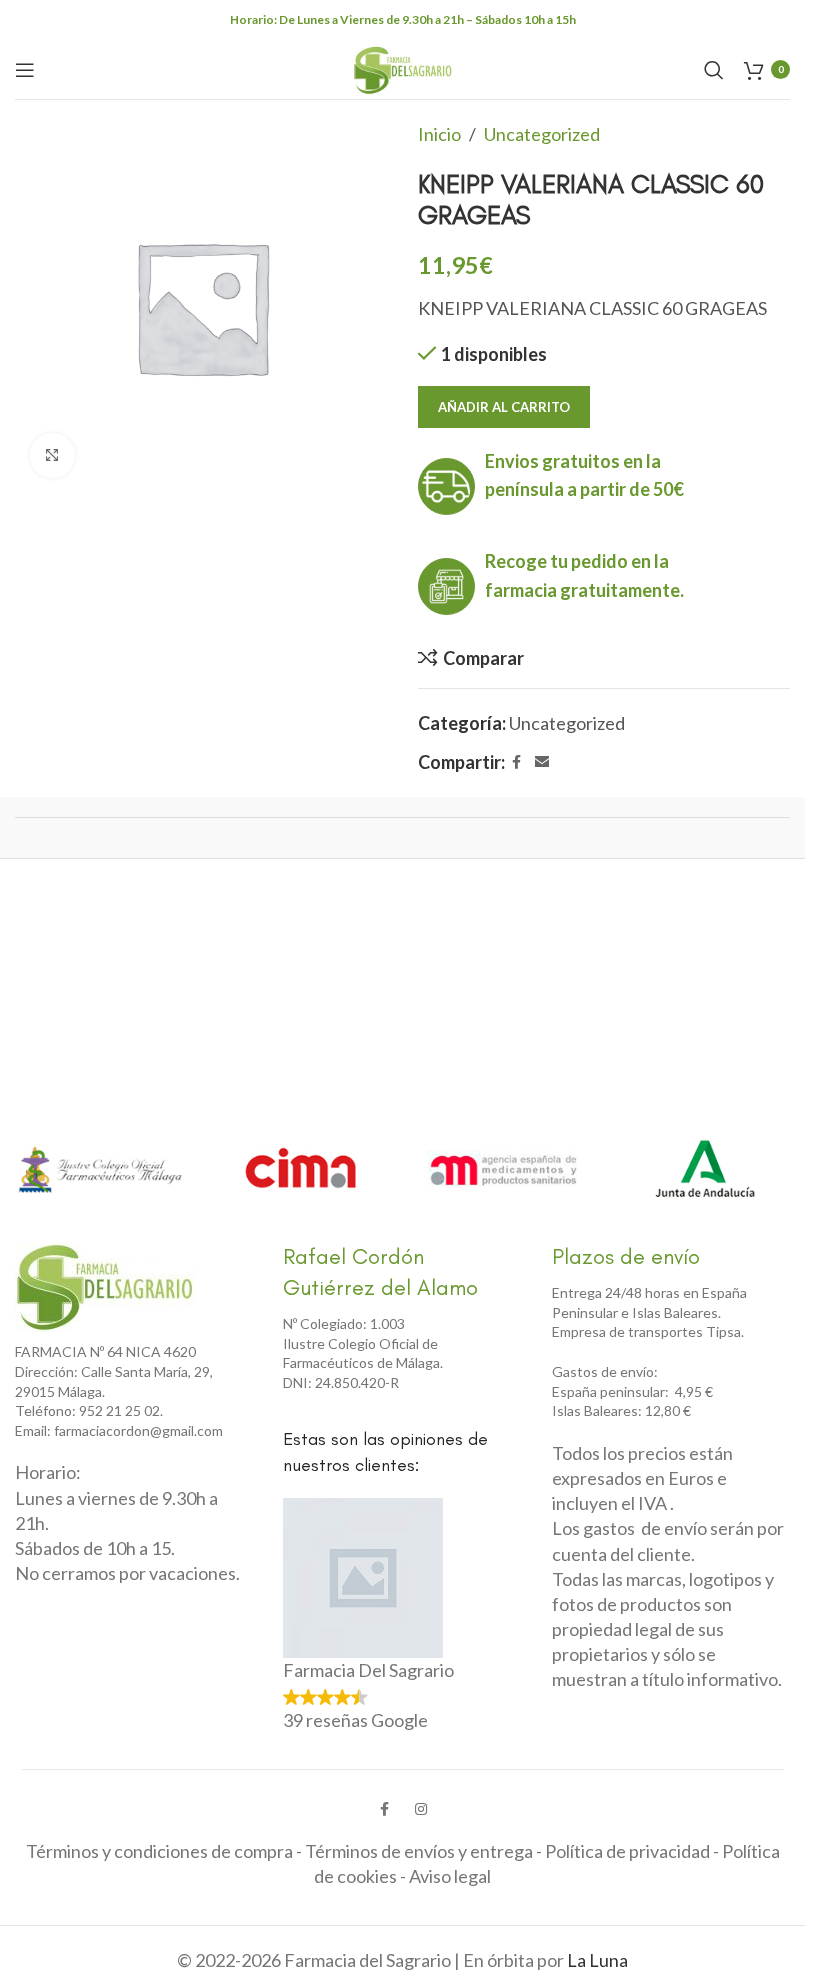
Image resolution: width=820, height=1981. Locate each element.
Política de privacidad (627, 1851)
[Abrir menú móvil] (25, 70)
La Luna (597, 1960)
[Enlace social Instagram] (421, 1809)
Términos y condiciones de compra (159, 1851)
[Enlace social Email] (542, 762)
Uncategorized (542, 134)
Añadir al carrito (504, 407)
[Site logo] (403, 67)
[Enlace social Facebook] (517, 762)
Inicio (439, 134)
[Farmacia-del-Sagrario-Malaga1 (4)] (105, 1287)
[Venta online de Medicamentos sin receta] (503, 1169)
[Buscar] (714, 70)
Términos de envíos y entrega (419, 1851)
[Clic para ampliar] (52, 455)
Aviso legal (450, 1876)
